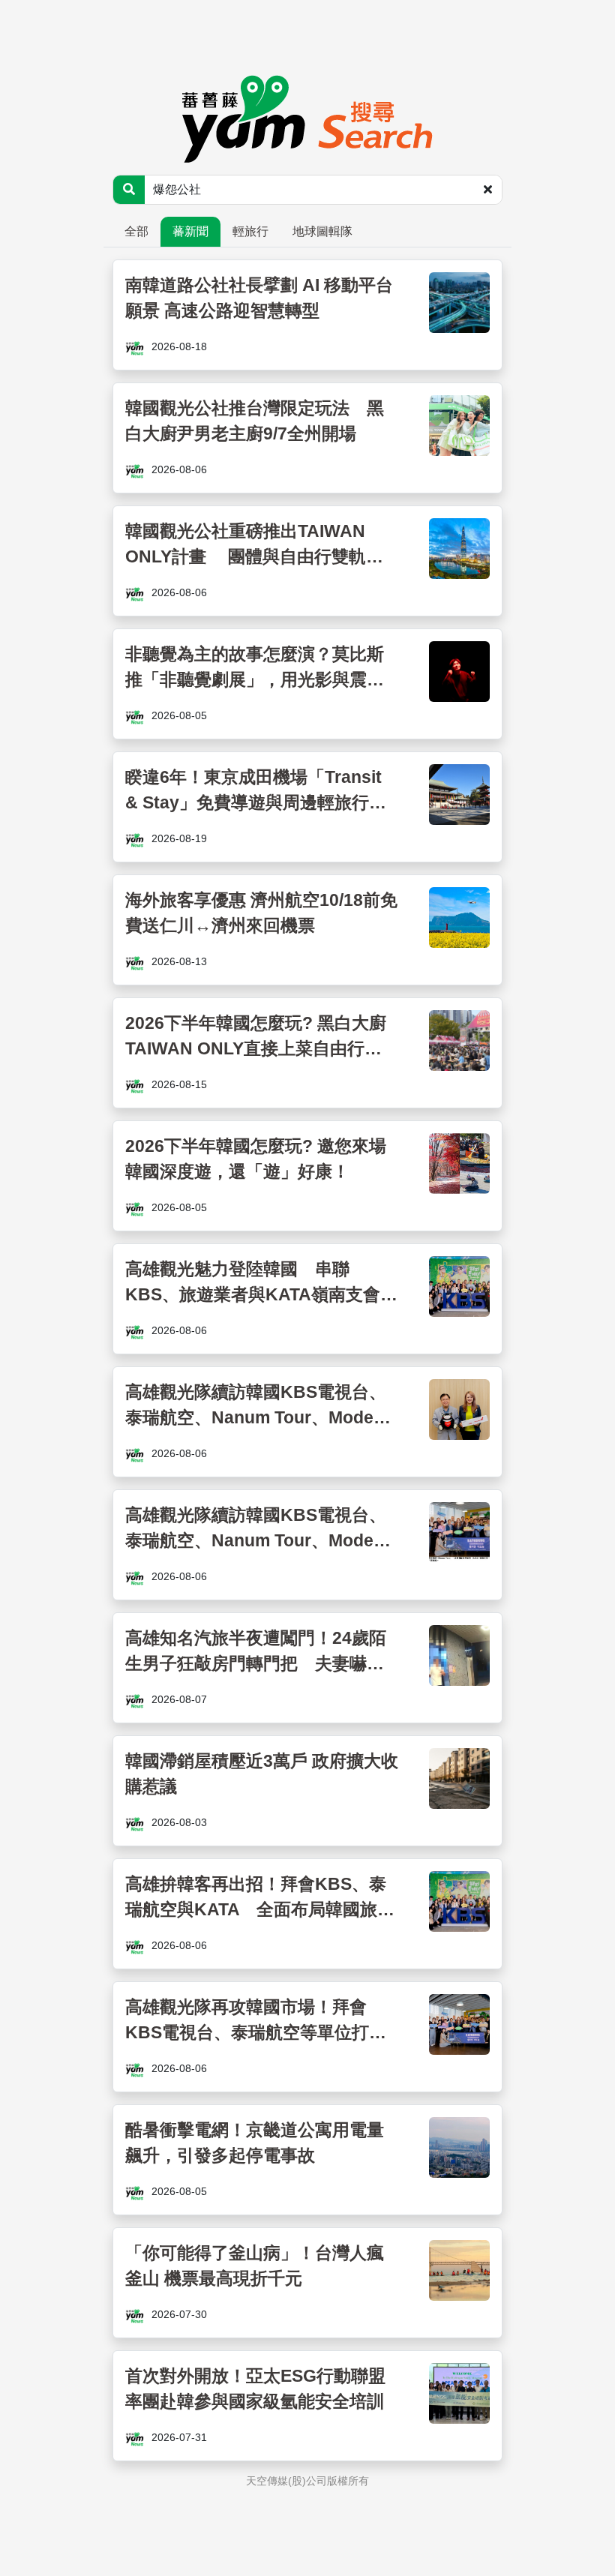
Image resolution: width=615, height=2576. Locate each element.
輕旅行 (250, 231)
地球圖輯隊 (322, 231)
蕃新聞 (190, 231)
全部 (136, 231)
